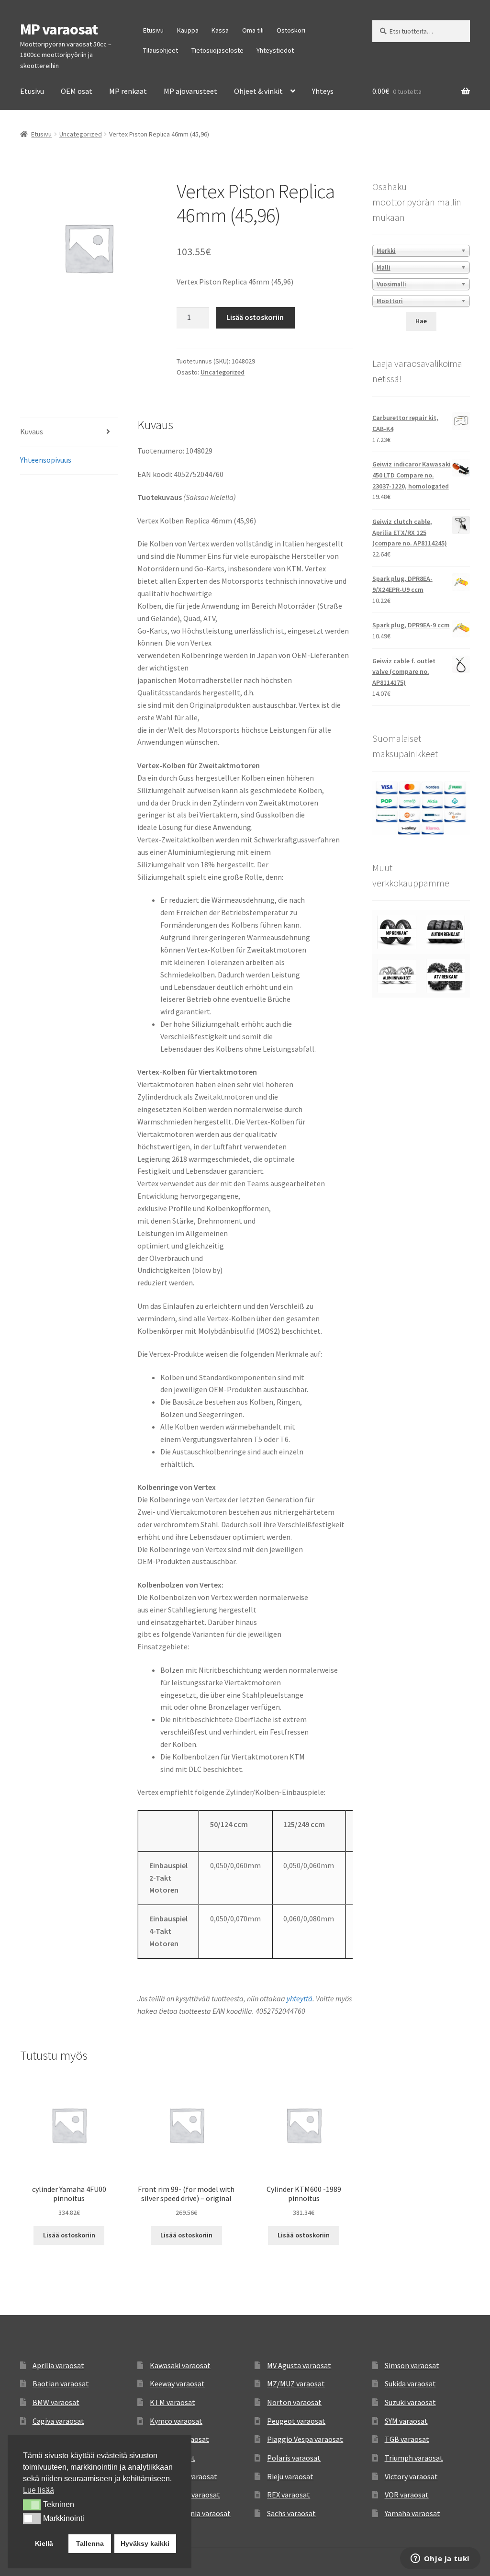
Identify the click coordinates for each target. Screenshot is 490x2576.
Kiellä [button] (44, 2543)
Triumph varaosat (414, 2458)
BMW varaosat (56, 2402)
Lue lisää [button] (39, 2490)
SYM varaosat (406, 2421)
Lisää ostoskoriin (255, 317)
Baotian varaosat (61, 2383)
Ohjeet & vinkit (258, 91)
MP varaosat (59, 29)
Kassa (220, 30)
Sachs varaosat (291, 2513)
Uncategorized (81, 134)
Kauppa (188, 30)
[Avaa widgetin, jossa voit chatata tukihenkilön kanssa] (440, 2559)
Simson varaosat (412, 2365)
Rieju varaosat (290, 2476)
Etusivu (153, 30)
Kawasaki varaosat (180, 2365)
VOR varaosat (407, 2495)
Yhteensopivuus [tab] (46, 460)
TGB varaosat (407, 2439)
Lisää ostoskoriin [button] (69, 2235)
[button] (32, 2505)
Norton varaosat (294, 2402)
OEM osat (77, 91)
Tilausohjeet (161, 50)
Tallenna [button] (90, 2543)
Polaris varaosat (294, 2458)
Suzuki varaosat (410, 2402)
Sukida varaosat (410, 2383)
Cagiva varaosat (58, 2421)
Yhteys (323, 91)
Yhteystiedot (275, 50)
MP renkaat (128, 91)
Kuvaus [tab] (32, 431)
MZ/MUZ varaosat (296, 2383)
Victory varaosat (411, 2476)
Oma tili (253, 30)
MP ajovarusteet (190, 91)
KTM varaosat (173, 2402)
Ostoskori (291, 30)
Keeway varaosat (177, 2383)
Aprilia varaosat (58, 2365)
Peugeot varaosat (296, 2421)
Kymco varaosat (176, 2421)
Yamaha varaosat (412, 2513)
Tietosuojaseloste (217, 50)
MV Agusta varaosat (299, 2365)
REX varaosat (289, 2495)
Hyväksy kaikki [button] (145, 2543)
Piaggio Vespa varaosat (305, 2439)
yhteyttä (300, 1998)
